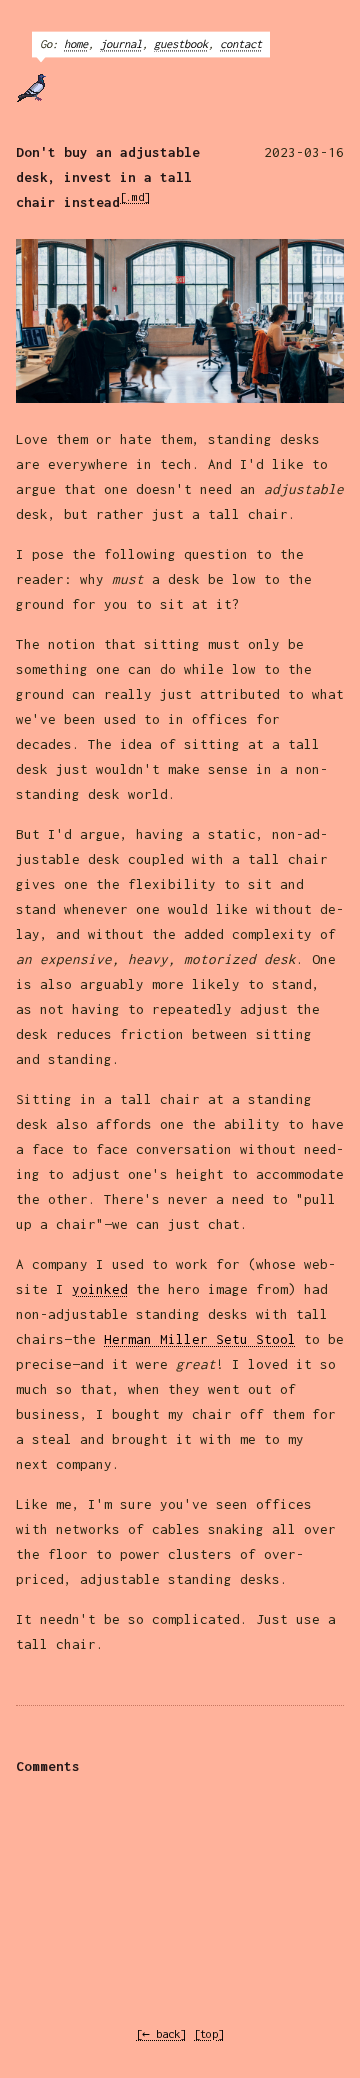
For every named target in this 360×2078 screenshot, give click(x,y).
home (76, 43)
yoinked (100, 1289)
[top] (209, 2033)
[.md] (135, 196)
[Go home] (44, 88)
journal (121, 43)
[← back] (161, 2033)
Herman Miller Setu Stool (200, 1339)
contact (241, 43)
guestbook (181, 43)
